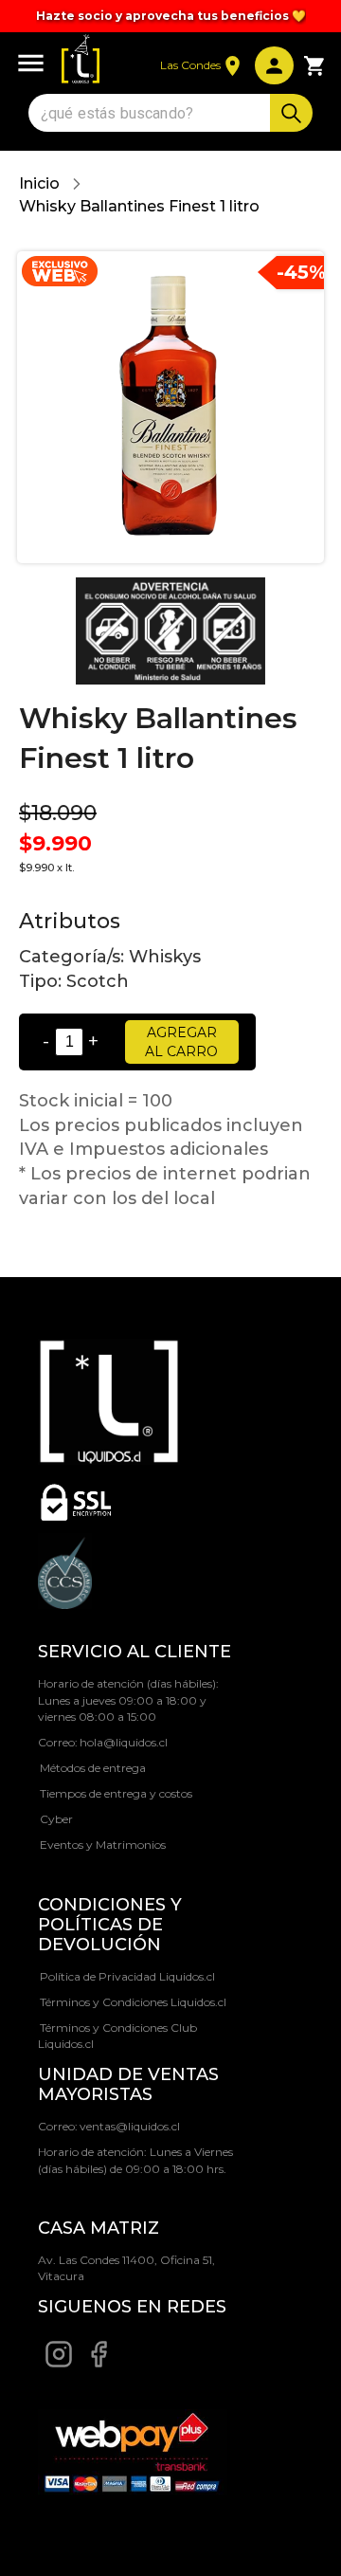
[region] (170, 16)
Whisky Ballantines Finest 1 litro (139, 206)
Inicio (39, 183)
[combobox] (152, 113)
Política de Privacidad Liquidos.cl (127, 1976)
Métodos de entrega (93, 1768)
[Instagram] (59, 2364)
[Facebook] (99, 2364)
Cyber (56, 1819)
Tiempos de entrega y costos (116, 1793)
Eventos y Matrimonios (103, 1845)
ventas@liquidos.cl (130, 2126)
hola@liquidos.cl (124, 1742)
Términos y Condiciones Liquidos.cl (133, 2002)
